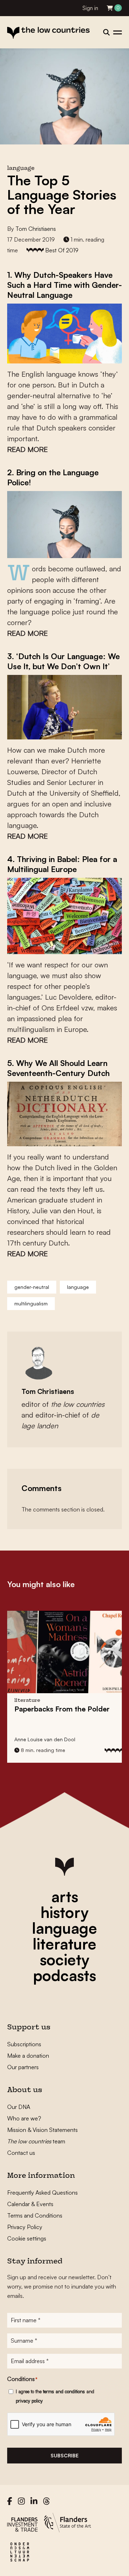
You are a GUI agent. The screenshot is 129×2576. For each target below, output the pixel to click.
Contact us (21, 2153)
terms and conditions (64, 2391)
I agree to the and (55, 2396)
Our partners (23, 2067)
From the (62, 1709)
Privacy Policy (25, 2227)
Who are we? (24, 2118)
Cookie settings (27, 2238)
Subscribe (64, 2455)
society (64, 1960)
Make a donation (28, 2056)
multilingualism (31, 1303)
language (78, 1287)
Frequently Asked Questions (42, 2192)
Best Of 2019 (62, 250)
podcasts (64, 1975)
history (64, 1912)
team (36, 2141)
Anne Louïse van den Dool (45, 1739)
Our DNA (19, 2107)
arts (65, 1896)
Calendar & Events (30, 2204)
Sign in (90, 8)
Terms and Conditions (35, 2215)
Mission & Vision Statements (42, 2130)
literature (64, 1944)
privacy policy (29, 2401)
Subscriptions (24, 2044)
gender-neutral (32, 1287)
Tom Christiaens (36, 229)
